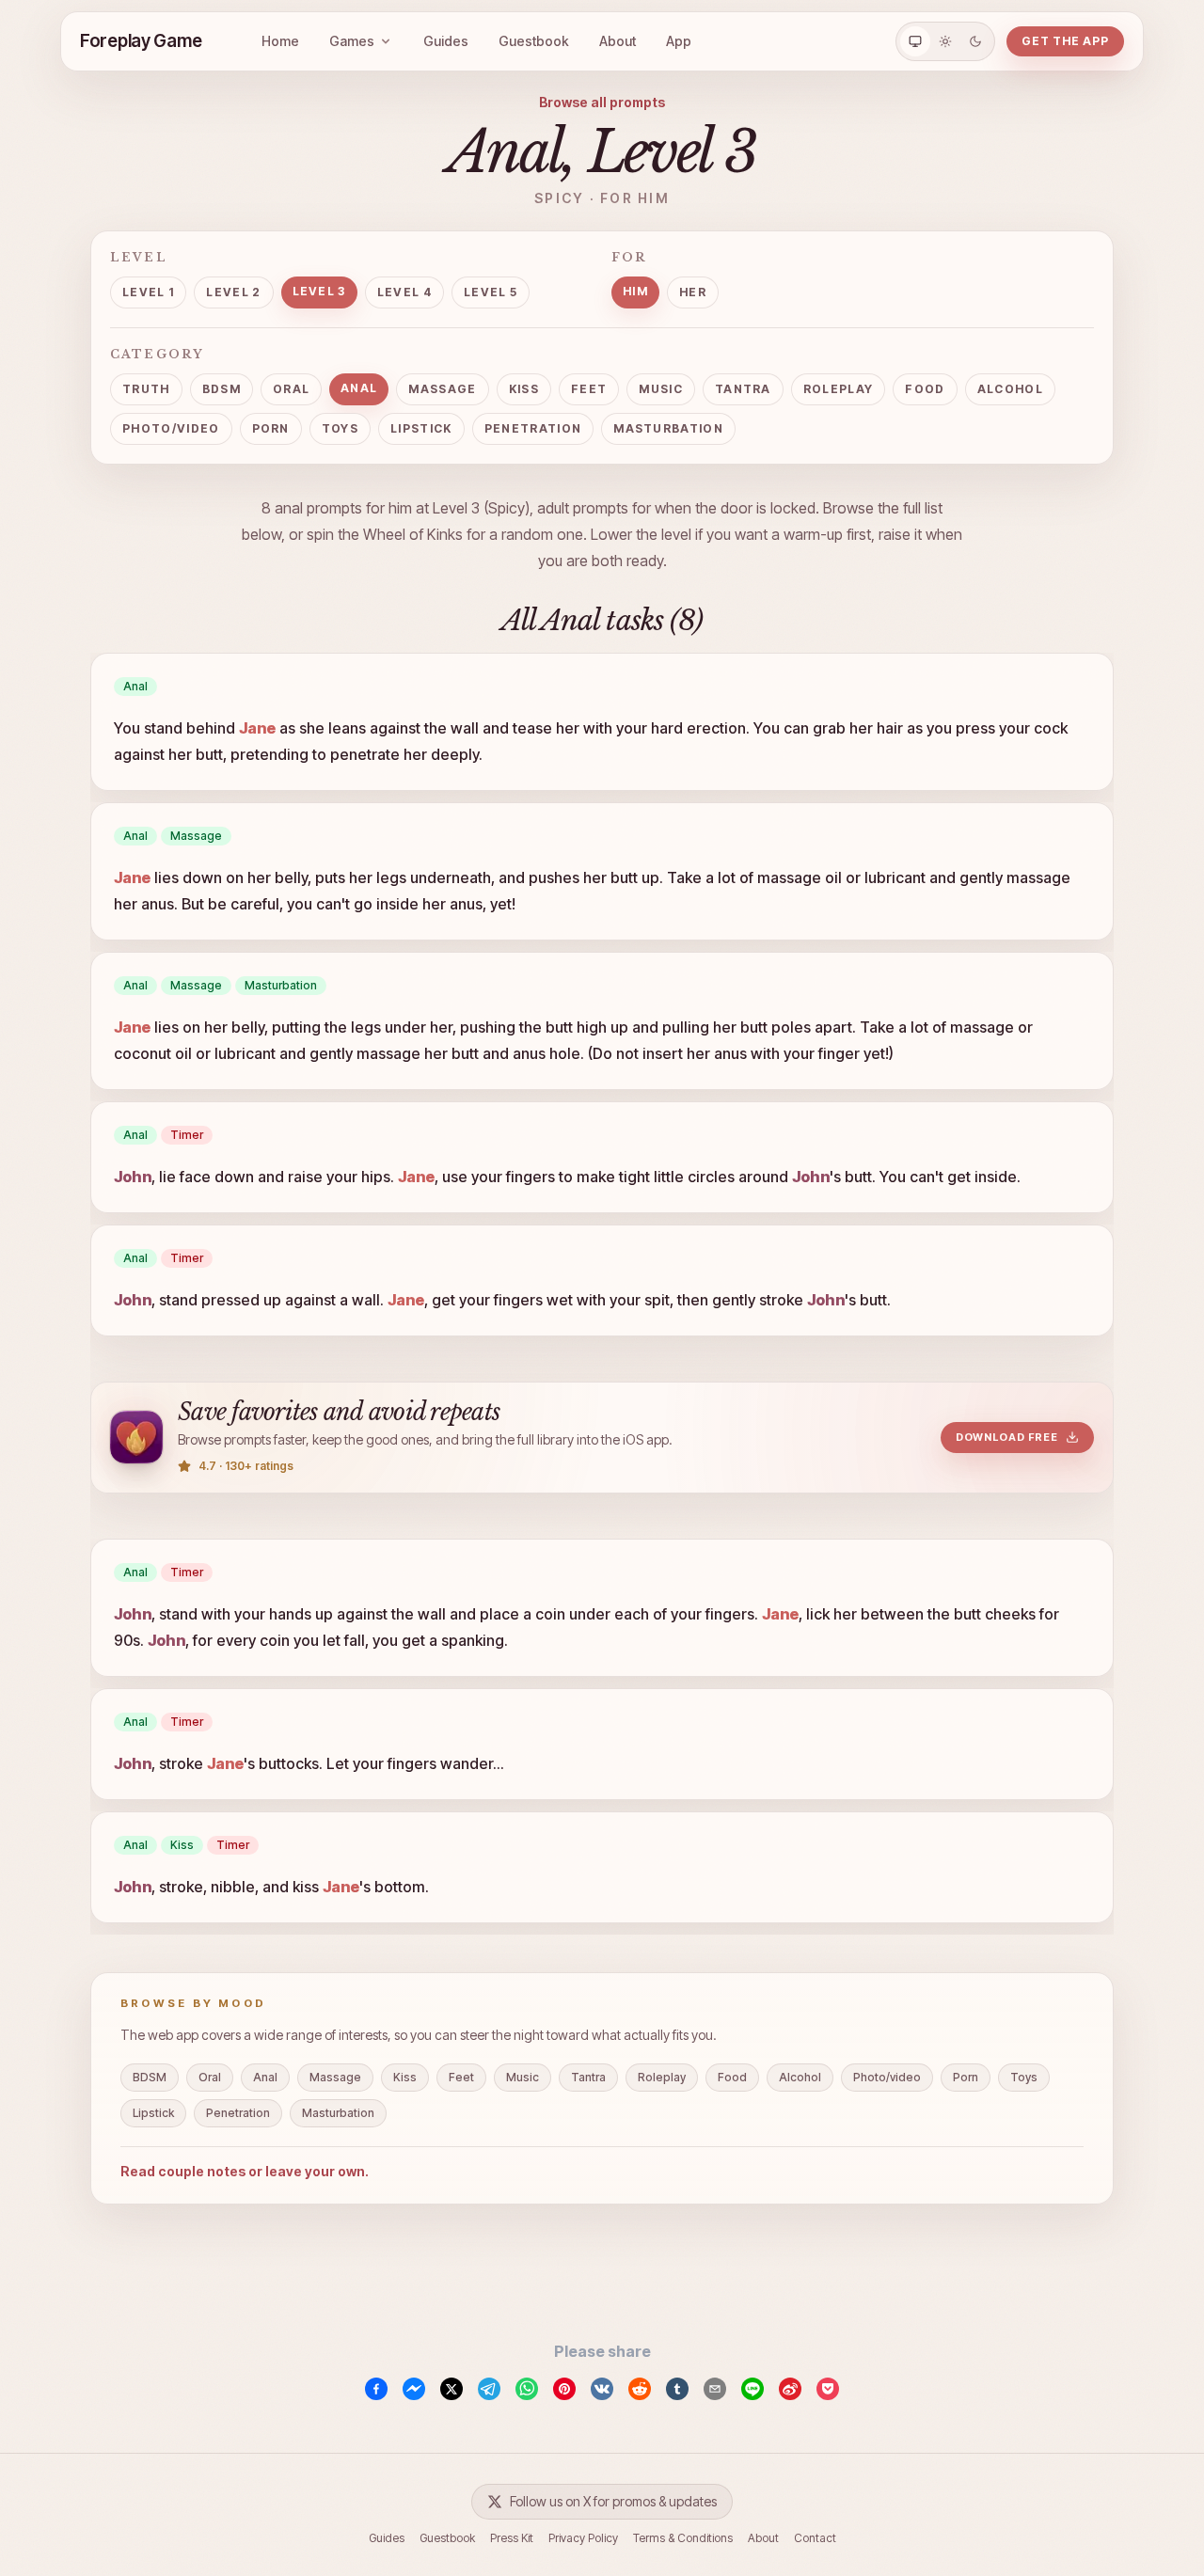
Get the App (1065, 41)
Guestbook (534, 41)
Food (925, 389)
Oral (291, 389)
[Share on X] (451, 2389)
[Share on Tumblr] (677, 2389)
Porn (271, 428)
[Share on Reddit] (640, 2389)
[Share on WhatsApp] (527, 2389)
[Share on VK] (602, 2389)
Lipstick (421, 428)
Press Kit (512, 2538)
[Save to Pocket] (828, 2389)
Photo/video (171, 428)
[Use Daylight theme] (945, 41)
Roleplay (839, 389)
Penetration (533, 428)
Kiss (524, 389)
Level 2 (233, 292)
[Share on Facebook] (376, 2389)
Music (661, 389)
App (679, 41)
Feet (589, 389)
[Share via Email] (715, 2389)
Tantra (743, 389)
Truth (146, 389)
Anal (359, 388)
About (618, 41)
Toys (340, 428)
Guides (446, 41)
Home (280, 41)
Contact (815, 2538)
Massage (442, 389)
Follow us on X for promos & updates (613, 2501)
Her (693, 292)
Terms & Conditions (683, 2538)
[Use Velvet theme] (975, 41)
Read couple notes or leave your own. (245, 2171)
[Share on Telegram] (489, 2389)
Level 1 (148, 292)
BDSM (222, 389)
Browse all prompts (602, 102)
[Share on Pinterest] (564, 2389)
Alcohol (1010, 389)
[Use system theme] (915, 41)
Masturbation (668, 428)
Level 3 (319, 291)
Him (635, 291)
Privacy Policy (583, 2538)
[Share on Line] (752, 2389)
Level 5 (491, 292)
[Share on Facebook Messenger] (414, 2389)
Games (352, 41)
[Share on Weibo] (790, 2389)
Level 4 (404, 292)
